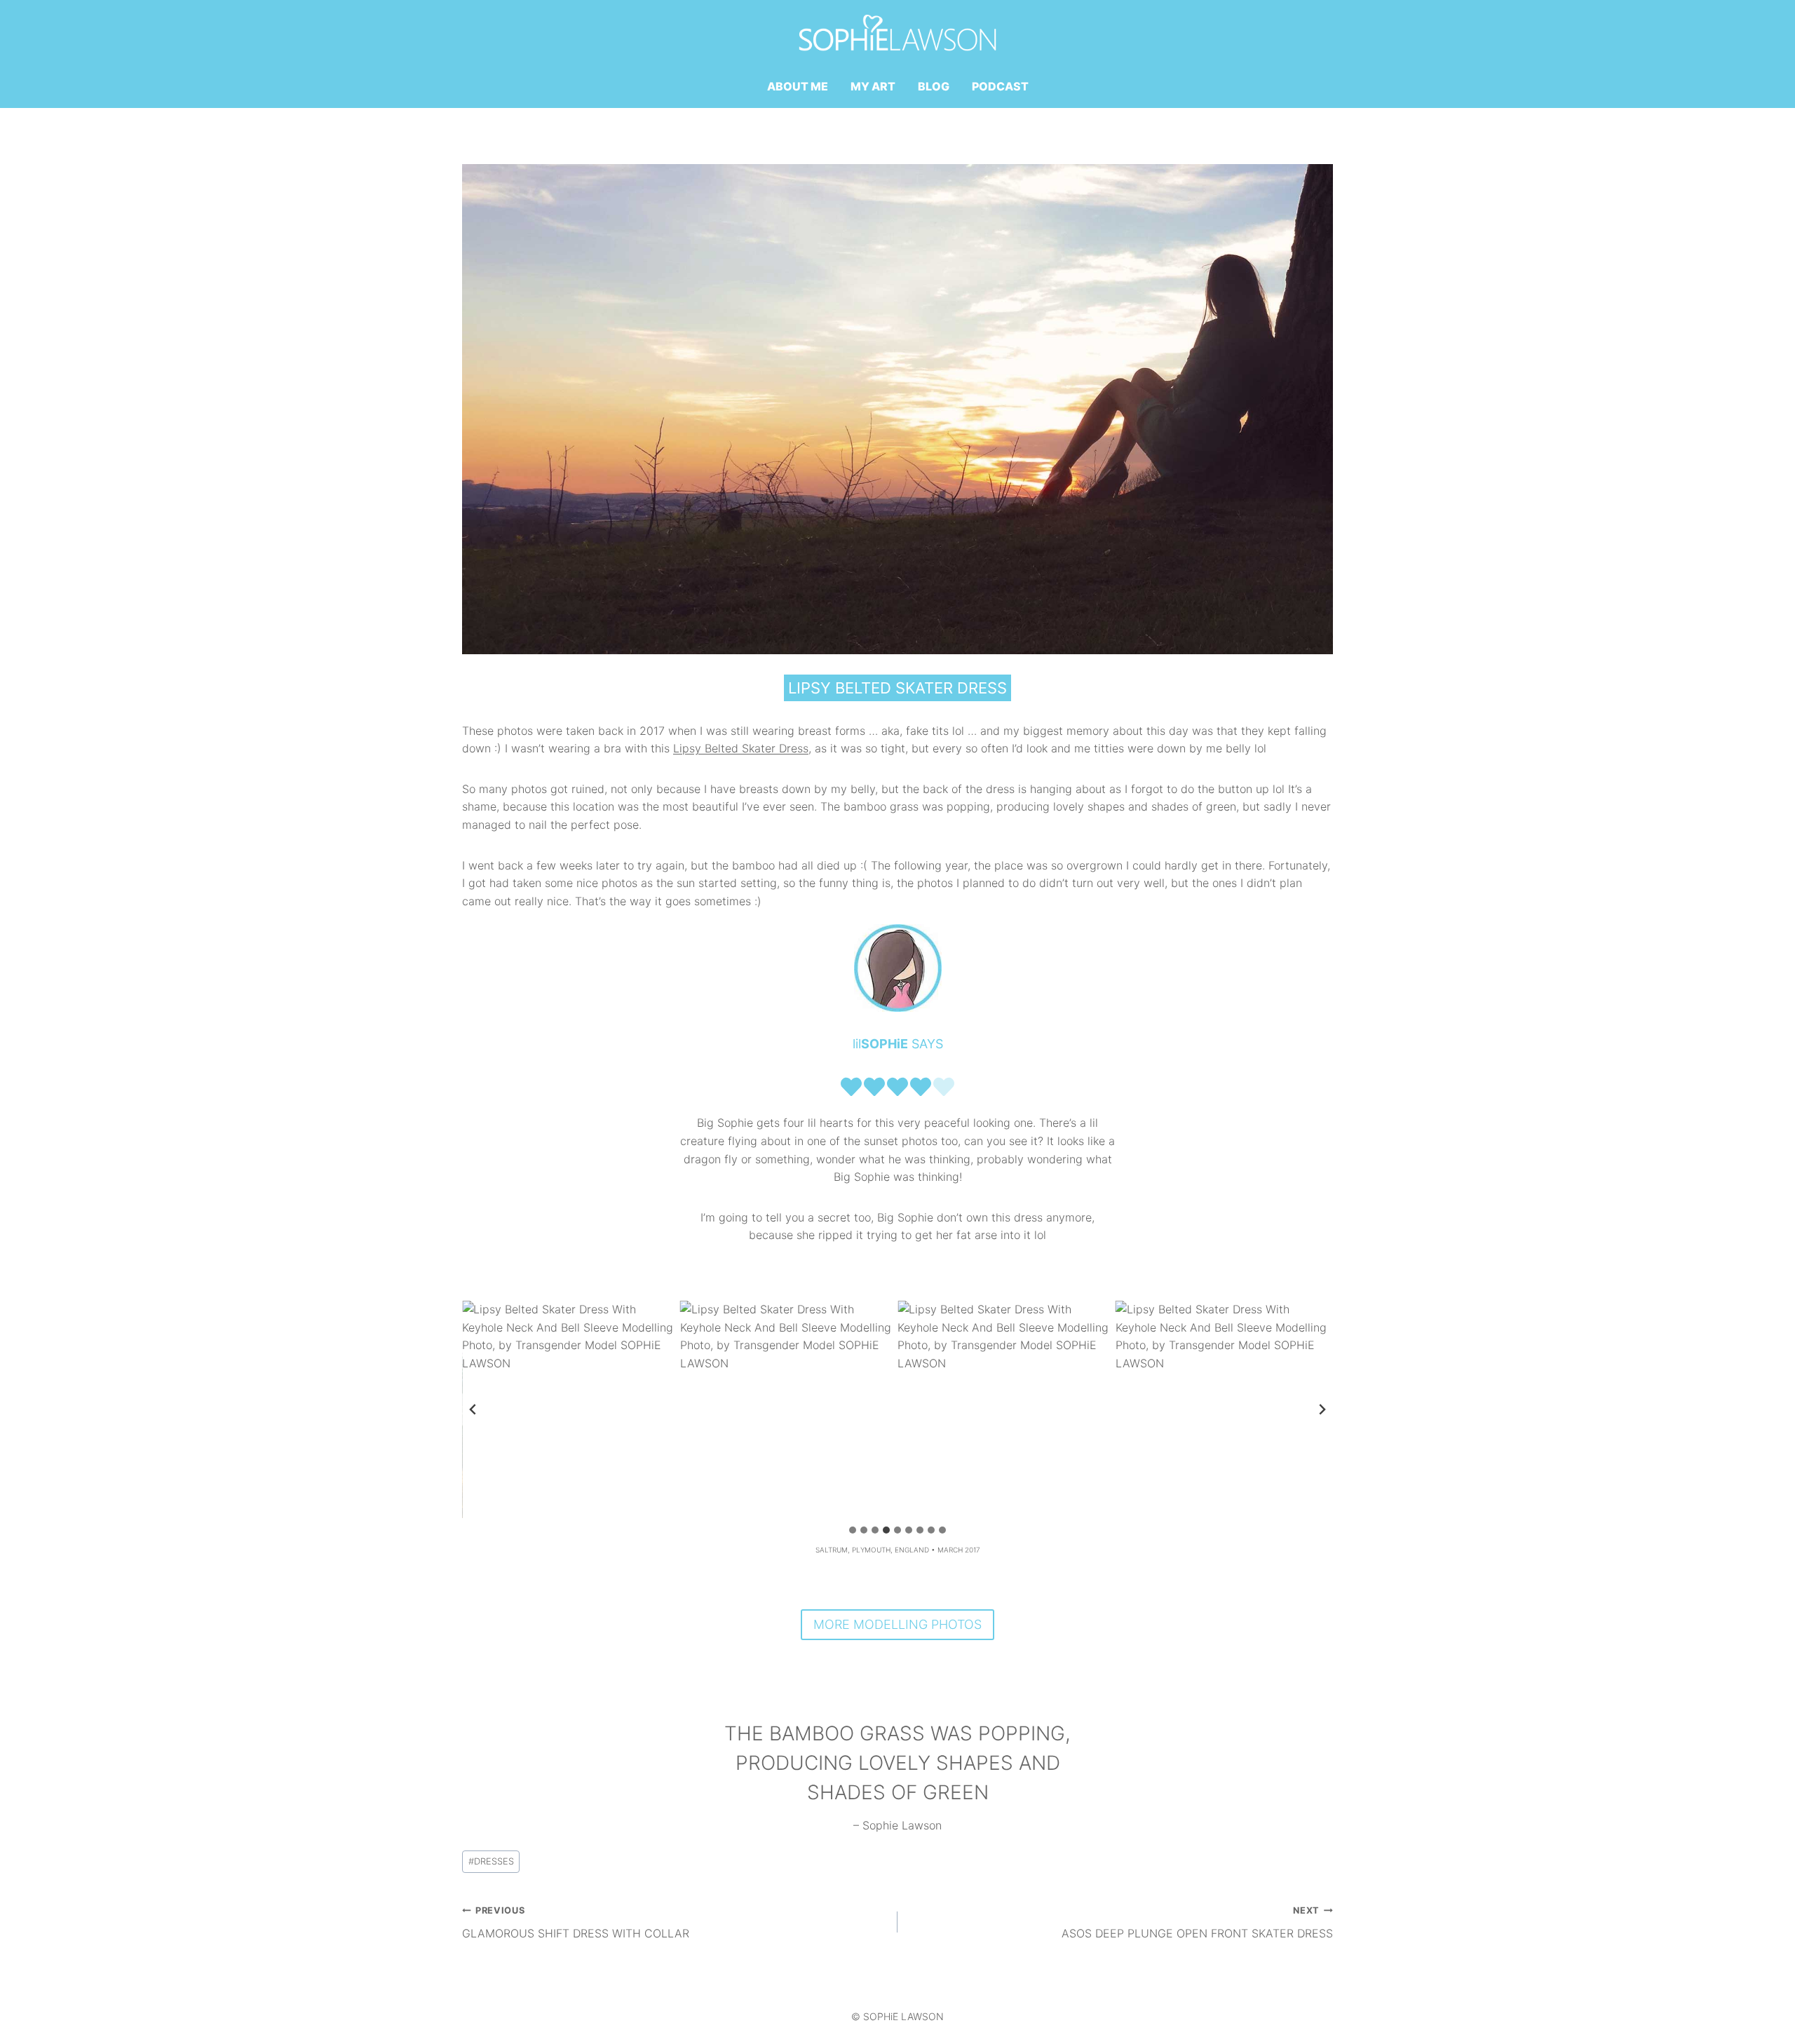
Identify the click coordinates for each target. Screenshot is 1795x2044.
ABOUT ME (798, 86)
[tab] (853, 1530)
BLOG (934, 86)
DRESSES (491, 1861)
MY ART (873, 86)
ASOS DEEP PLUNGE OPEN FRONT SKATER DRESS (1197, 1923)
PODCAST (1000, 86)
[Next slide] (1322, 1409)
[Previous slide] (473, 1409)
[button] (571, 1410)
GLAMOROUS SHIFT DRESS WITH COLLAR (576, 1923)
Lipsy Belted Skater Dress (741, 748)
